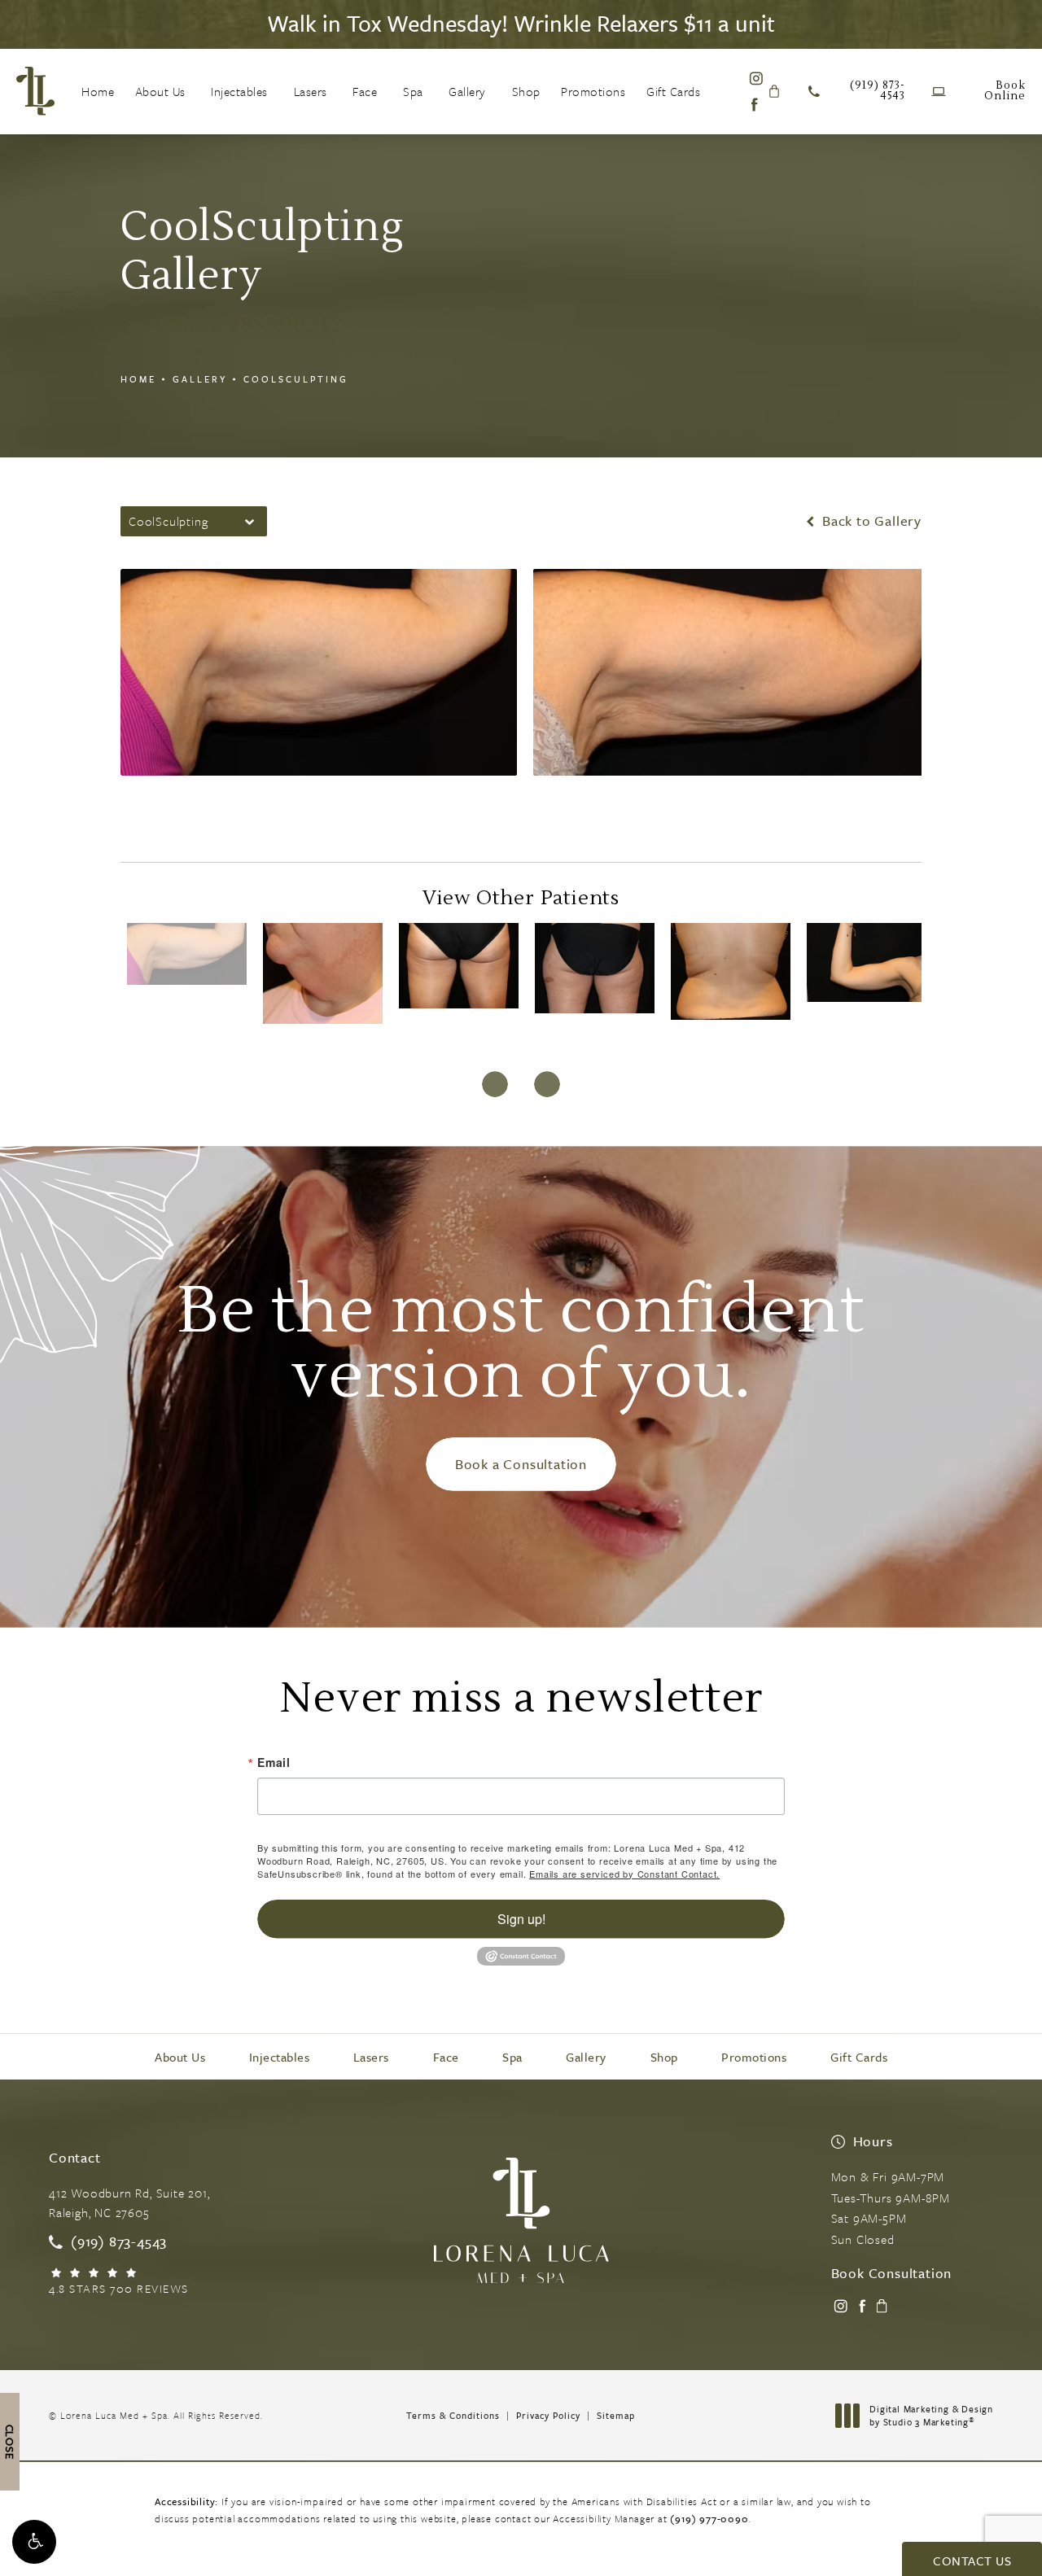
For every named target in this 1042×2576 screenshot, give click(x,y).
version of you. (521, 1348)
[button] (34, 2542)
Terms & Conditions (453, 2415)
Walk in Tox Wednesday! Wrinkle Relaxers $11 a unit (521, 23)
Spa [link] (413, 91)
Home (138, 379)
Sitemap (616, 2415)
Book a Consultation (521, 1464)
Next (859, 802)
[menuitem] (98, 91)
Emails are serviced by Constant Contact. (624, 1874)
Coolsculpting (296, 379)
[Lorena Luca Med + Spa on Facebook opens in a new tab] (755, 105)
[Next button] (547, 1084)
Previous (197, 802)
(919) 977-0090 (709, 2518)
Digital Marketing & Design (931, 2415)
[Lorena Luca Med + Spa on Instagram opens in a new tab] (755, 78)
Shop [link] (526, 91)
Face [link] (365, 91)
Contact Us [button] (972, 2561)
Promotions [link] (593, 91)
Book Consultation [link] (892, 2273)
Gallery (200, 379)
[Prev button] (495, 1084)
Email (274, 1762)
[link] (856, 91)
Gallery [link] (467, 91)
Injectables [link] (239, 91)
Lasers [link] (311, 91)
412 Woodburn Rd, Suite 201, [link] (129, 2202)
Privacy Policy (548, 2415)
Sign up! (521, 1919)
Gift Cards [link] (673, 91)
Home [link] (98, 91)
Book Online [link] (1005, 91)
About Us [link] (160, 91)
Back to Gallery (870, 521)
